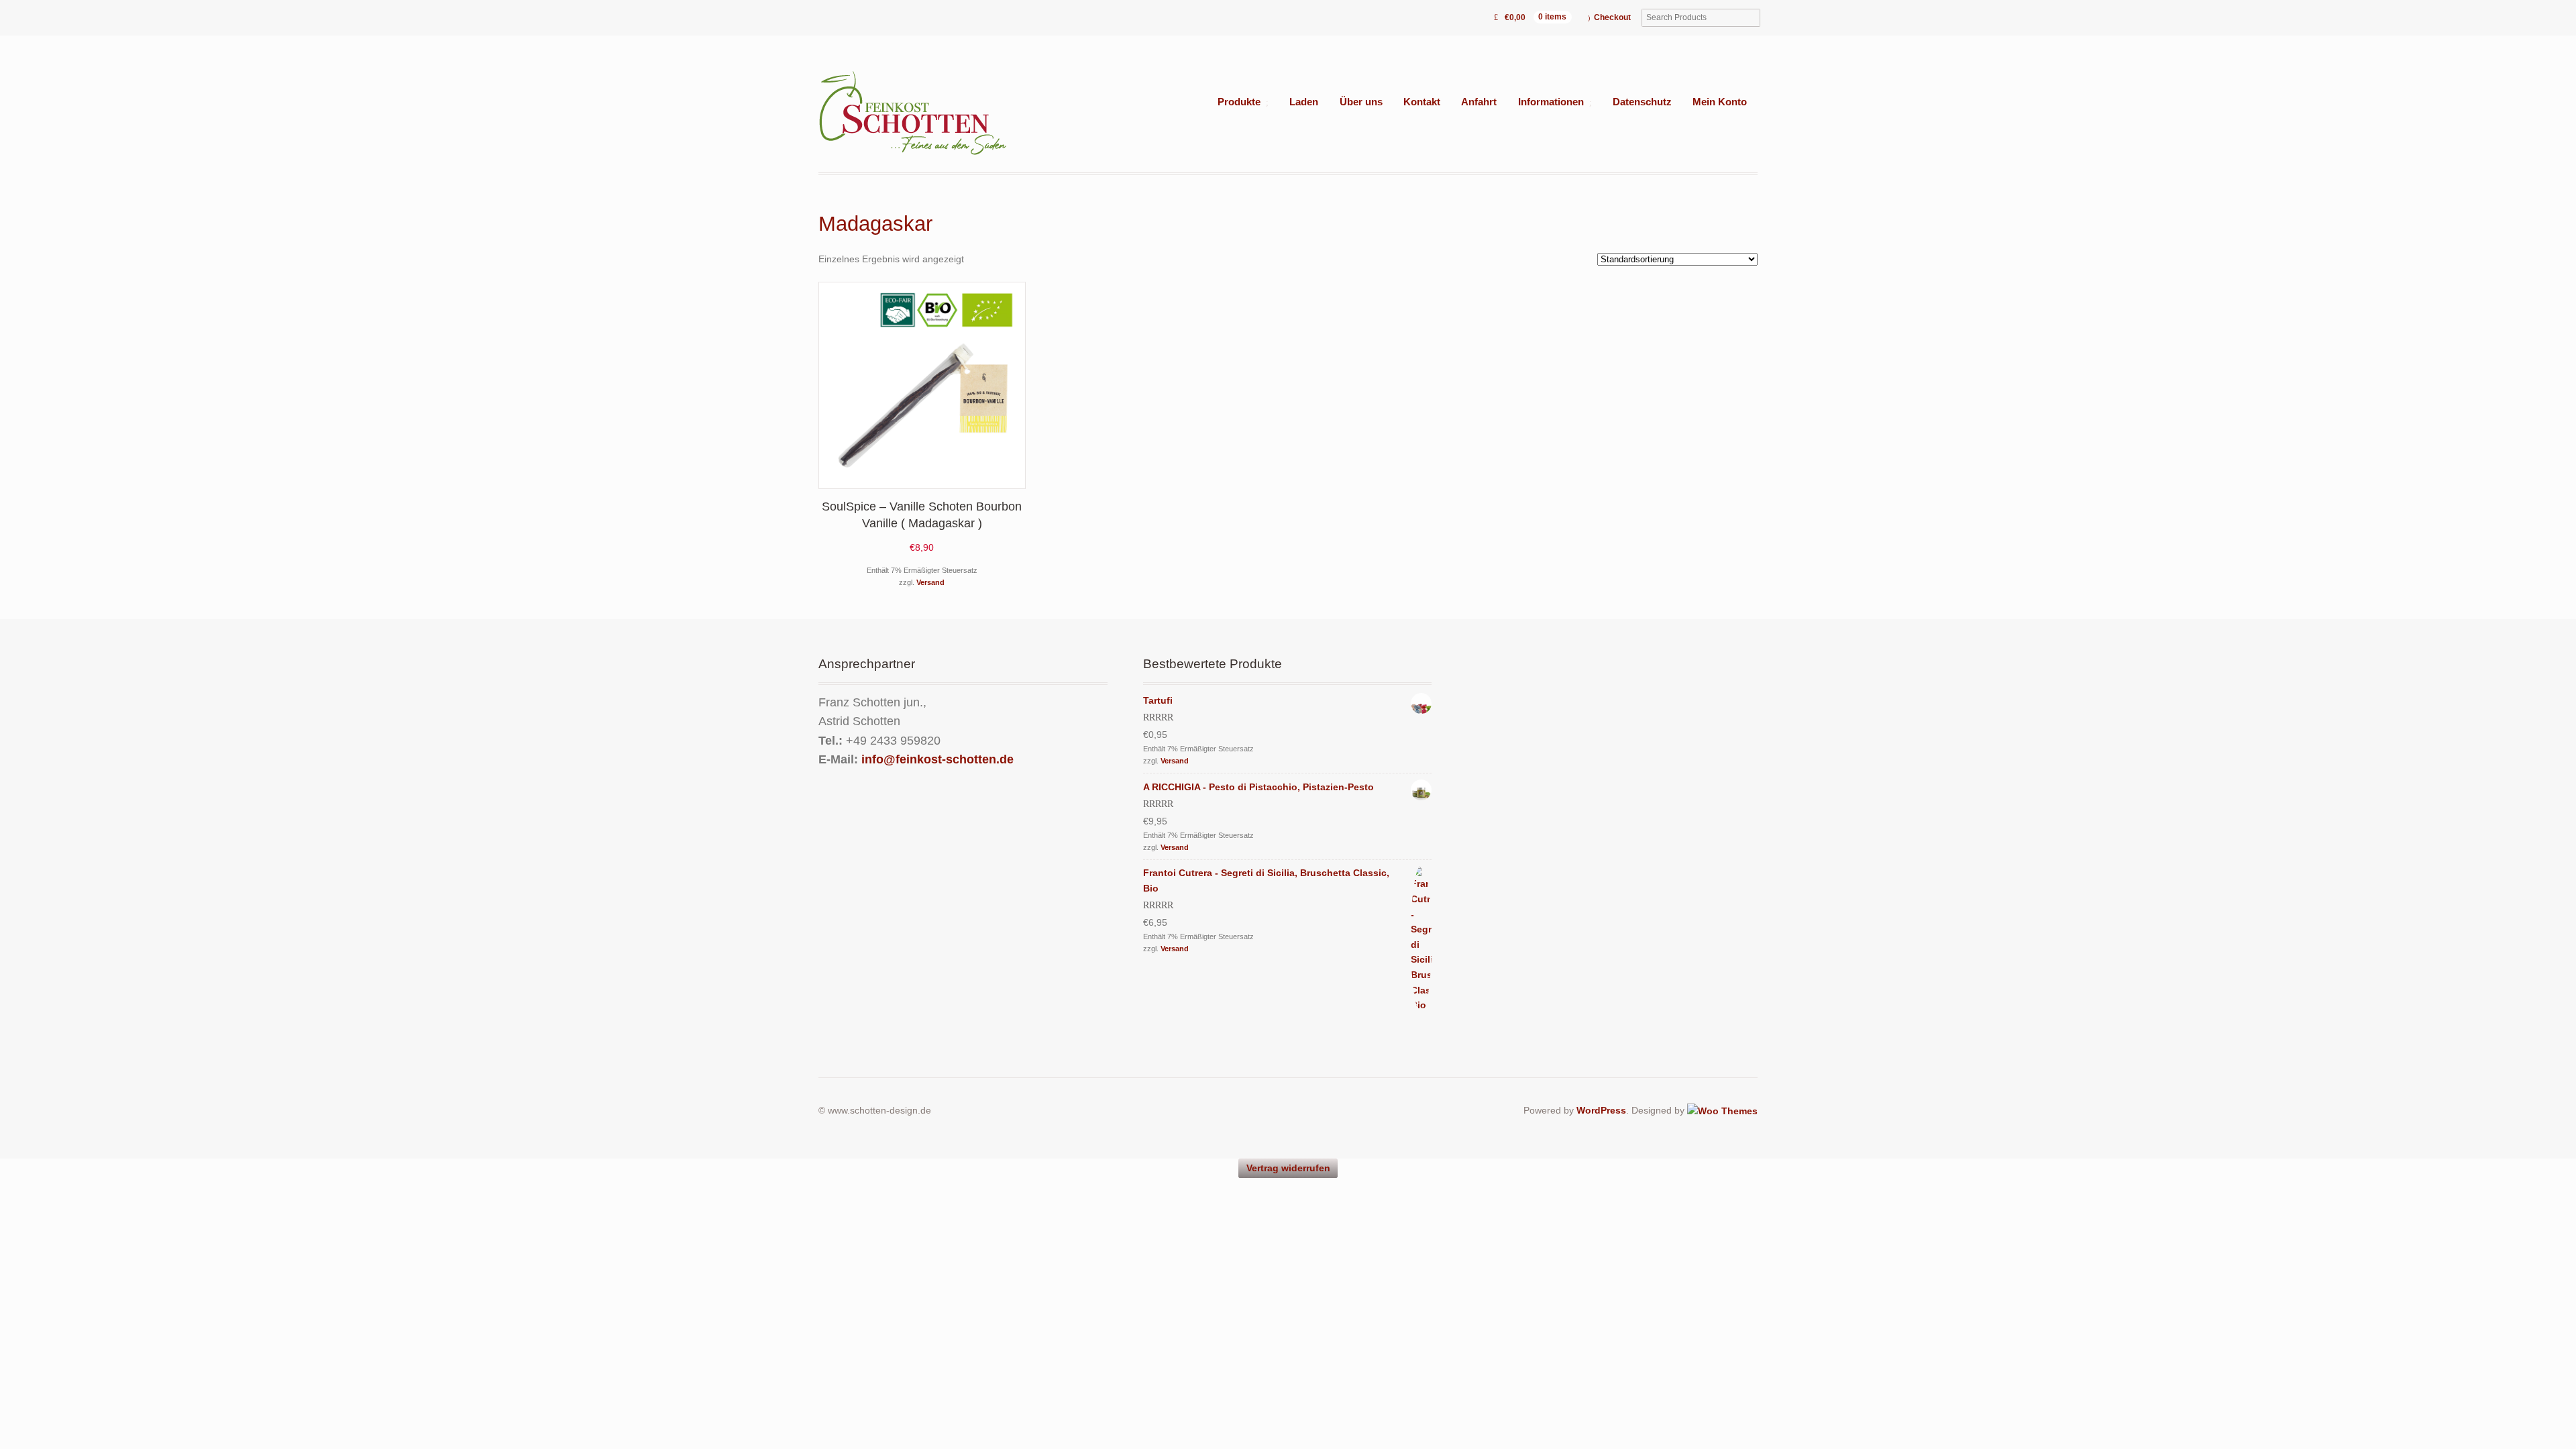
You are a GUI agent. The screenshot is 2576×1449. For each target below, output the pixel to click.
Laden (1304, 102)
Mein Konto (1720, 102)
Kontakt (1422, 102)
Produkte (1239, 102)
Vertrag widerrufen (1288, 1168)
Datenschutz (1642, 102)
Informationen (1551, 102)
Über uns (1361, 102)
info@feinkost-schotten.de (937, 759)
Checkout (1612, 17)
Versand (930, 582)
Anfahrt (1479, 102)
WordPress (1601, 1110)
